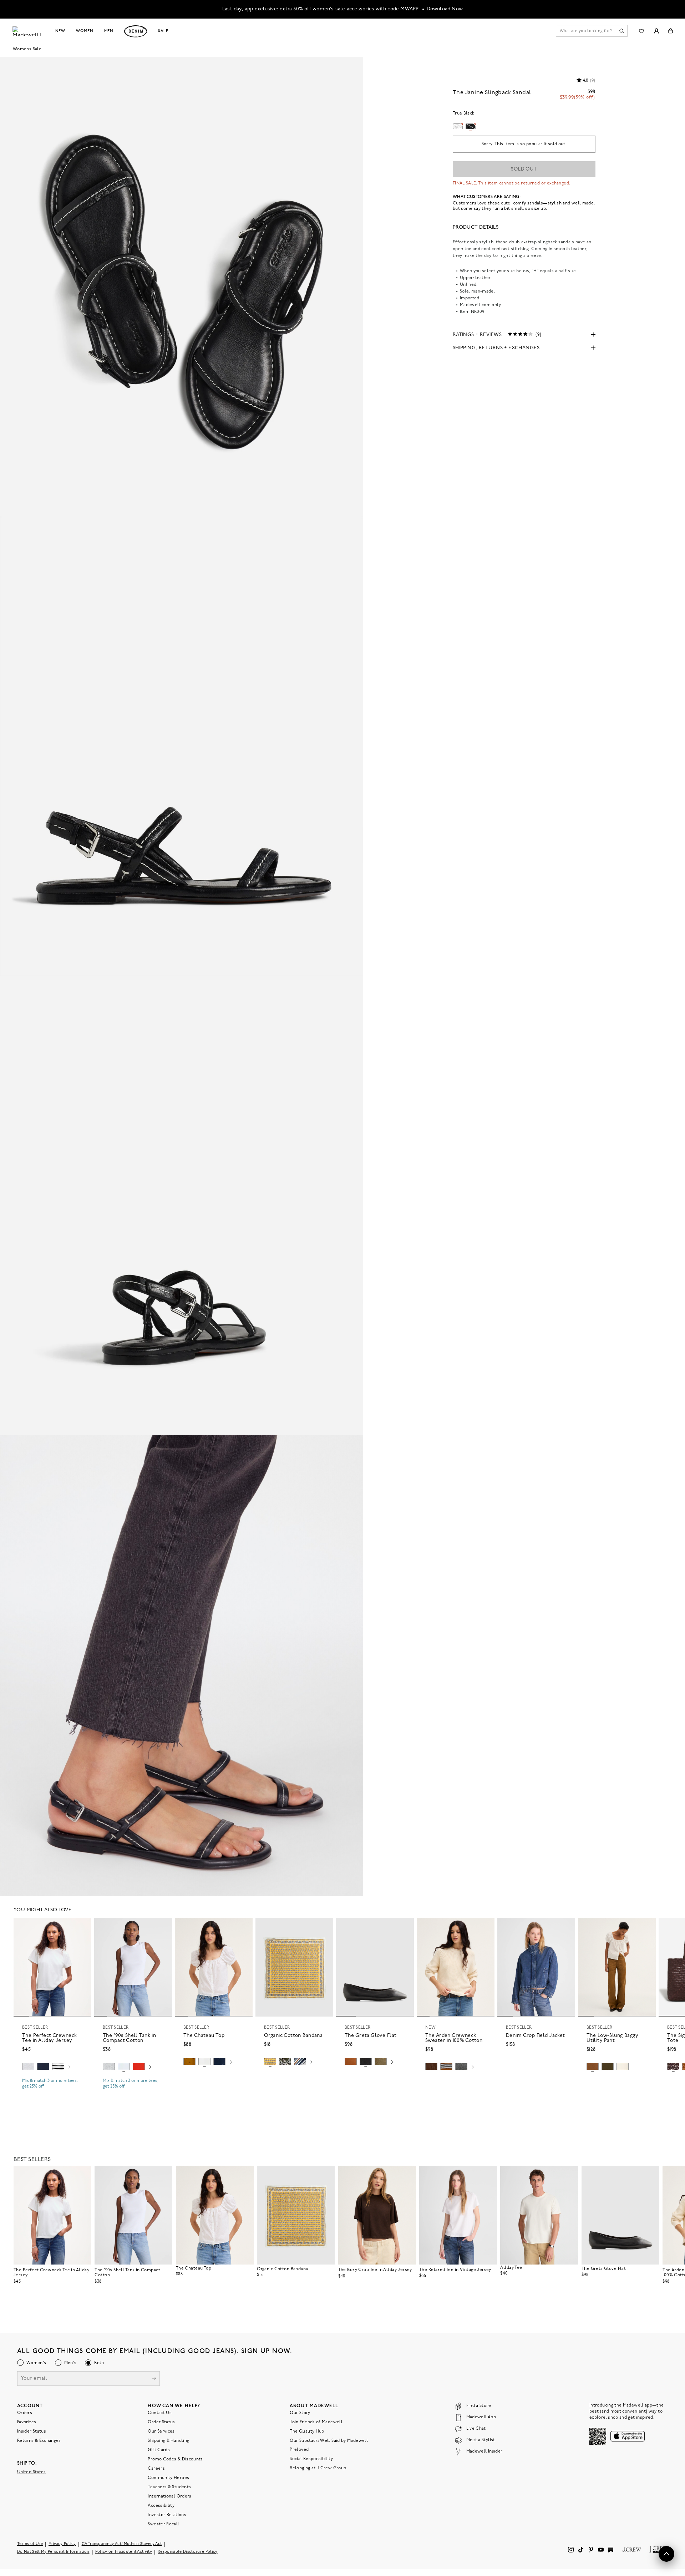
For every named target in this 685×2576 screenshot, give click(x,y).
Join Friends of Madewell (316, 2422)
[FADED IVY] (608, 2067)
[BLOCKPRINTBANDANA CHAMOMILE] (270, 2062)
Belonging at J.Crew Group (318, 2468)
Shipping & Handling (168, 2441)
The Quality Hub (307, 2432)
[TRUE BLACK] (366, 2062)
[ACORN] (189, 2062)
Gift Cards (159, 2450)
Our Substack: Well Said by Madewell (329, 2441)
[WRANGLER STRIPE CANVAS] (300, 2062)
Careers (156, 2469)
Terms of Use (30, 2544)
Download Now (445, 9)
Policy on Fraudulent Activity (124, 2552)
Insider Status (32, 2432)
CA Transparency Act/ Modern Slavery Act (122, 2544)
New (60, 31)
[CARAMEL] (351, 2062)
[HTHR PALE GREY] (28, 2067)
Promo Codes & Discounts (175, 2459)
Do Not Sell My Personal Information (53, 2552)
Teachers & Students (169, 2487)
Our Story (300, 2413)
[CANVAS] (623, 2067)
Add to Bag (295, 2079)
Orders (25, 2413)
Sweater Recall (163, 2524)
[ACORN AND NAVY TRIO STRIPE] (446, 2067)
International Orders (169, 2496)
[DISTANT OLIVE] (381, 2062)
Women (85, 31)
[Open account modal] (656, 31)
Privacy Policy (62, 2544)
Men (109, 31)
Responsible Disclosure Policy (188, 2552)
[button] (83, 1926)
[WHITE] (58, 2067)
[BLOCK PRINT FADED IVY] (285, 2062)
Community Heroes (168, 2478)
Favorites (27, 2422)
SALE (163, 31)
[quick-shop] (52, 2093)
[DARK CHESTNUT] (431, 2067)
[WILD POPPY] (139, 2067)
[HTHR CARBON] (461, 2067)
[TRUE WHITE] (204, 2062)
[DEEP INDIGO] (43, 2067)
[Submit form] (154, 2379)
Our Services (161, 2432)
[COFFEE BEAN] (673, 2067)
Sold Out (524, 169)
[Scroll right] (70, 2068)
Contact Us (160, 2413)
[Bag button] (671, 31)
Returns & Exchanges (39, 2441)
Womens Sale (27, 49)
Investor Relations (167, 2515)
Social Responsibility (311, 2459)
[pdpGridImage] (182, 287)
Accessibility (161, 2506)
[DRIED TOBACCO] (593, 2067)
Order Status (161, 2422)
